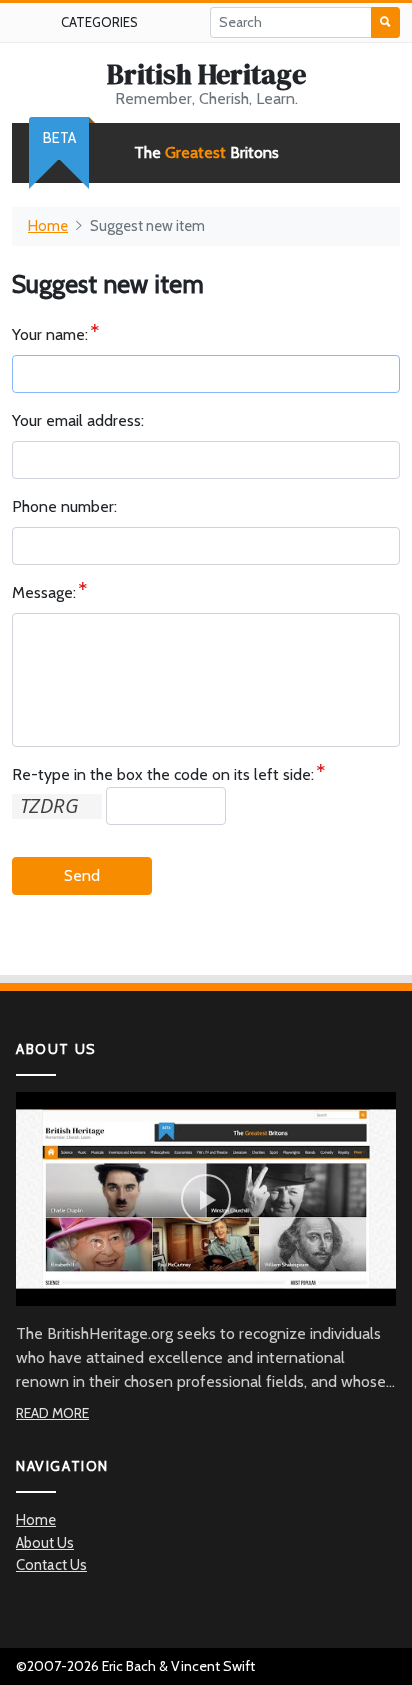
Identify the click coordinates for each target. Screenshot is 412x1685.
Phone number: (64, 506)
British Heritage (206, 74)
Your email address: (78, 420)
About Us (45, 1543)
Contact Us (51, 1565)
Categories (99, 22)
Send (82, 875)
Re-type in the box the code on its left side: (163, 774)
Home (48, 226)
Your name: (50, 334)
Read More (52, 1413)
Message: (44, 592)
